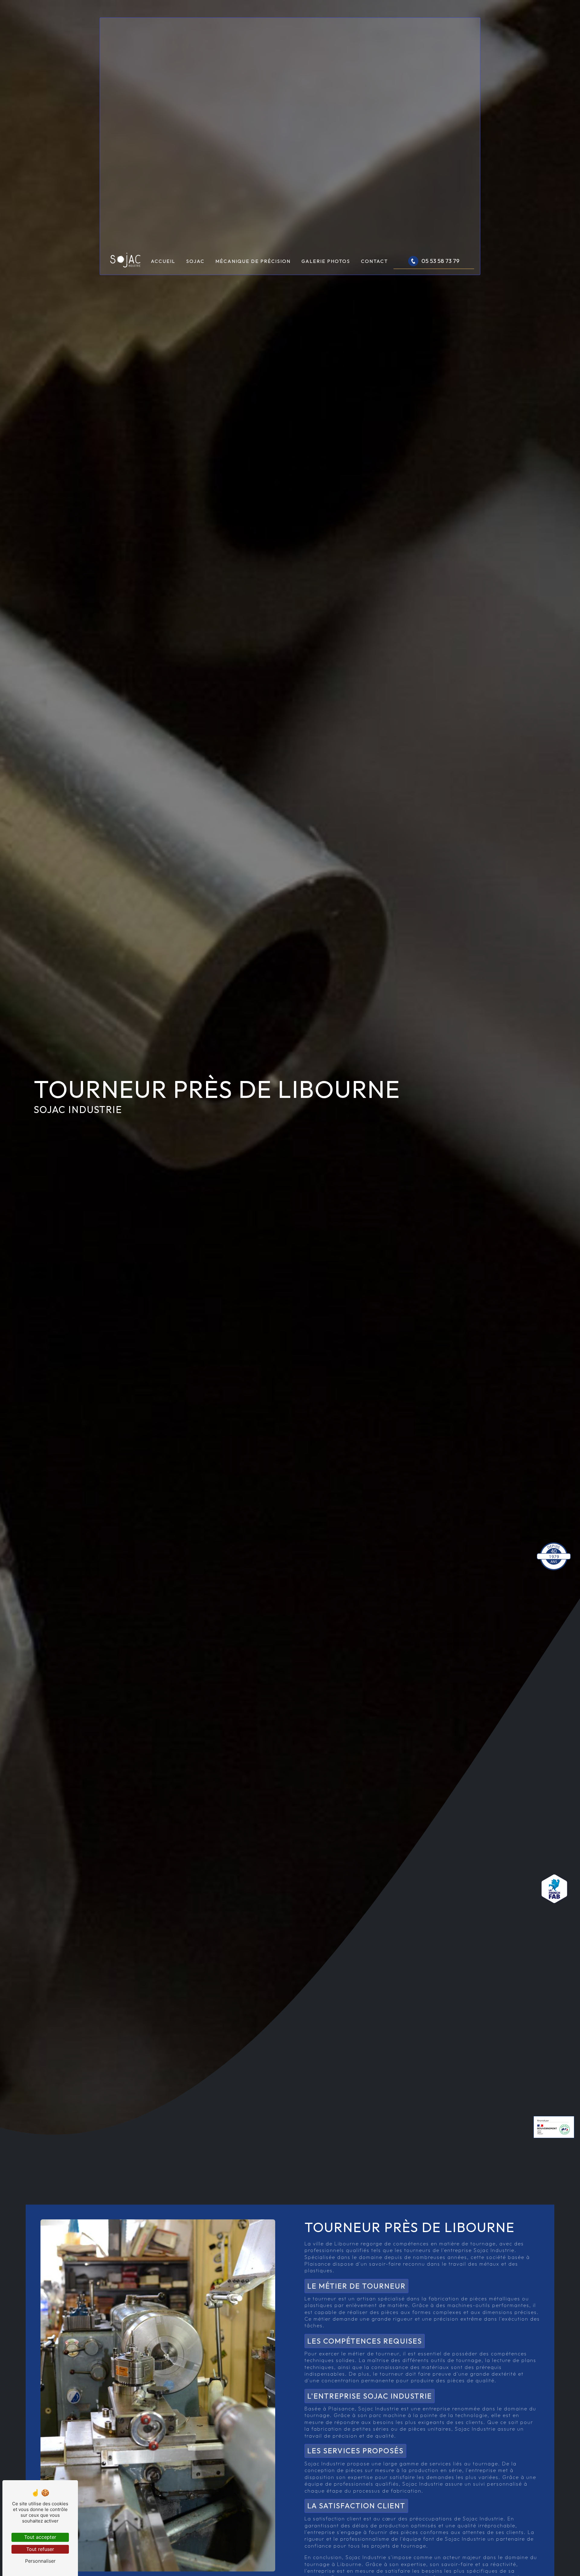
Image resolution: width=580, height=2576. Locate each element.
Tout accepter (40, 2537)
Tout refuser (40, 2549)
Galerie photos (326, 261)
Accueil (163, 261)
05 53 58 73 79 (440, 261)
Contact (374, 261)
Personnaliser (40, 2561)
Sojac (195, 261)
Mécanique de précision (253, 261)
